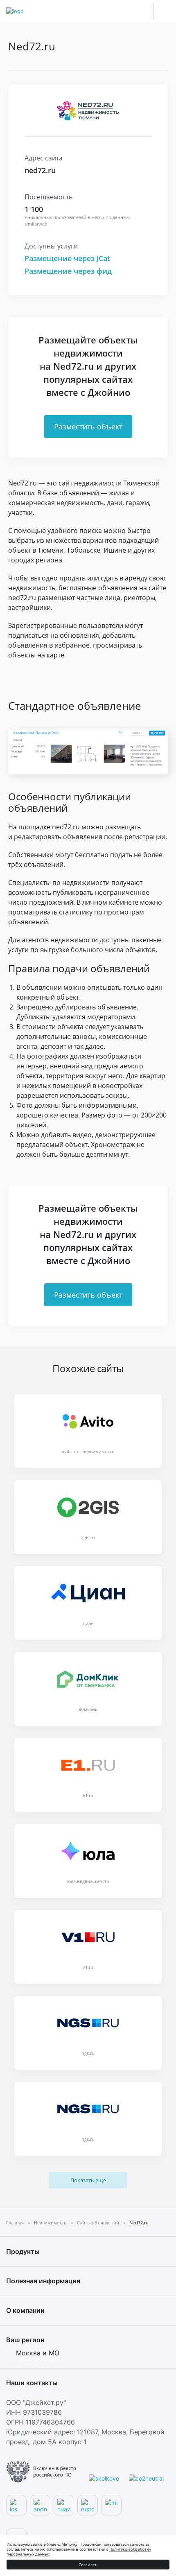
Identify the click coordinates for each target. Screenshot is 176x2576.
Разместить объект (88, 427)
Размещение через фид (68, 271)
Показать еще (88, 2180)
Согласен (88, 2565)
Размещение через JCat (67, 258)
